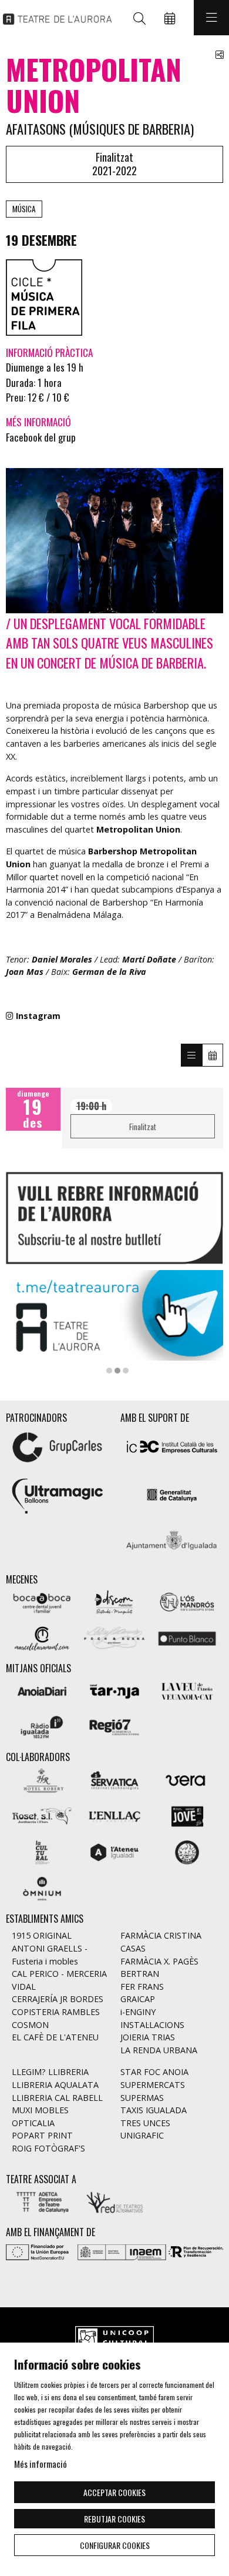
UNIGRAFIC (142, 2135)
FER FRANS (142, 1987)
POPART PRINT (42, 2135)
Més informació (41, 2464)
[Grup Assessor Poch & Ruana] (114, 1637)
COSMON (30, 2025)
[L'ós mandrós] (187, 1601)
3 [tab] (126, 1371)
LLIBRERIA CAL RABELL (57, 2098)
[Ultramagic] (57, 1494)
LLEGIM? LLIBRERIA (50, 2072)
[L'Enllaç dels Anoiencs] (114, 1815)
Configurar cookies (115, 2545)
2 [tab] (117, 1371)
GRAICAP (138, 1999)
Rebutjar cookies (114, 2519)
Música (24, 209)
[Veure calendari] (213, 1055)
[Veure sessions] (191, 1055)
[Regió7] (114, 1726)
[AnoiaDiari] (42, 1690)
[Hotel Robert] (42, 1779)
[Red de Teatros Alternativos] (114, 2201)
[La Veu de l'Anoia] (187, 1690)
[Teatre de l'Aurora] (54, 18)
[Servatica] (114, 1779)
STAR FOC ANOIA (154, 2072)
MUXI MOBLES (40, 2110)
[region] (114, 1322)
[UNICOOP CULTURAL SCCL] (114, 2339)
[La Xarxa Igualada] (187, 1851)
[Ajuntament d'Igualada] (172, 1542)
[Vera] (187, 1779)
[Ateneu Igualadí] (114, 1851)
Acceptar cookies (114, 2492)
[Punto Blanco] (187, 1637)
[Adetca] (42, 2201)
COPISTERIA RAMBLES (56, 2012)
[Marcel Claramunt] (42, 1637)
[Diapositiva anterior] (22, 1322)
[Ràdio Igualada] (42, 1726)
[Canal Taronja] (114, 1690)
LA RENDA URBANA (159, 2050)
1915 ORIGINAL (42, 1935)
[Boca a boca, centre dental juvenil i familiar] (42, 1601)
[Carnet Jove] (187, 1815)
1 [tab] (109, 1371)
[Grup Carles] (57, 1446)
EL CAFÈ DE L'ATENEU (55, 2037)
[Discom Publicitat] (114, 1601)
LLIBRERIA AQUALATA (55, 2085)
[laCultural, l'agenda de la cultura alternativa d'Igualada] (42, 1851)
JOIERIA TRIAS (148, 2037)
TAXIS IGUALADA (154, 2110)
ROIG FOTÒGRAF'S (48, 2148)
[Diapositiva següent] (207, 1322)
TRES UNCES (145, 2123)
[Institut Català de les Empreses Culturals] (172, 1446)
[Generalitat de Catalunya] (172, 1494)
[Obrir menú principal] (211, 18)
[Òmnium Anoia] (42, 1887)
